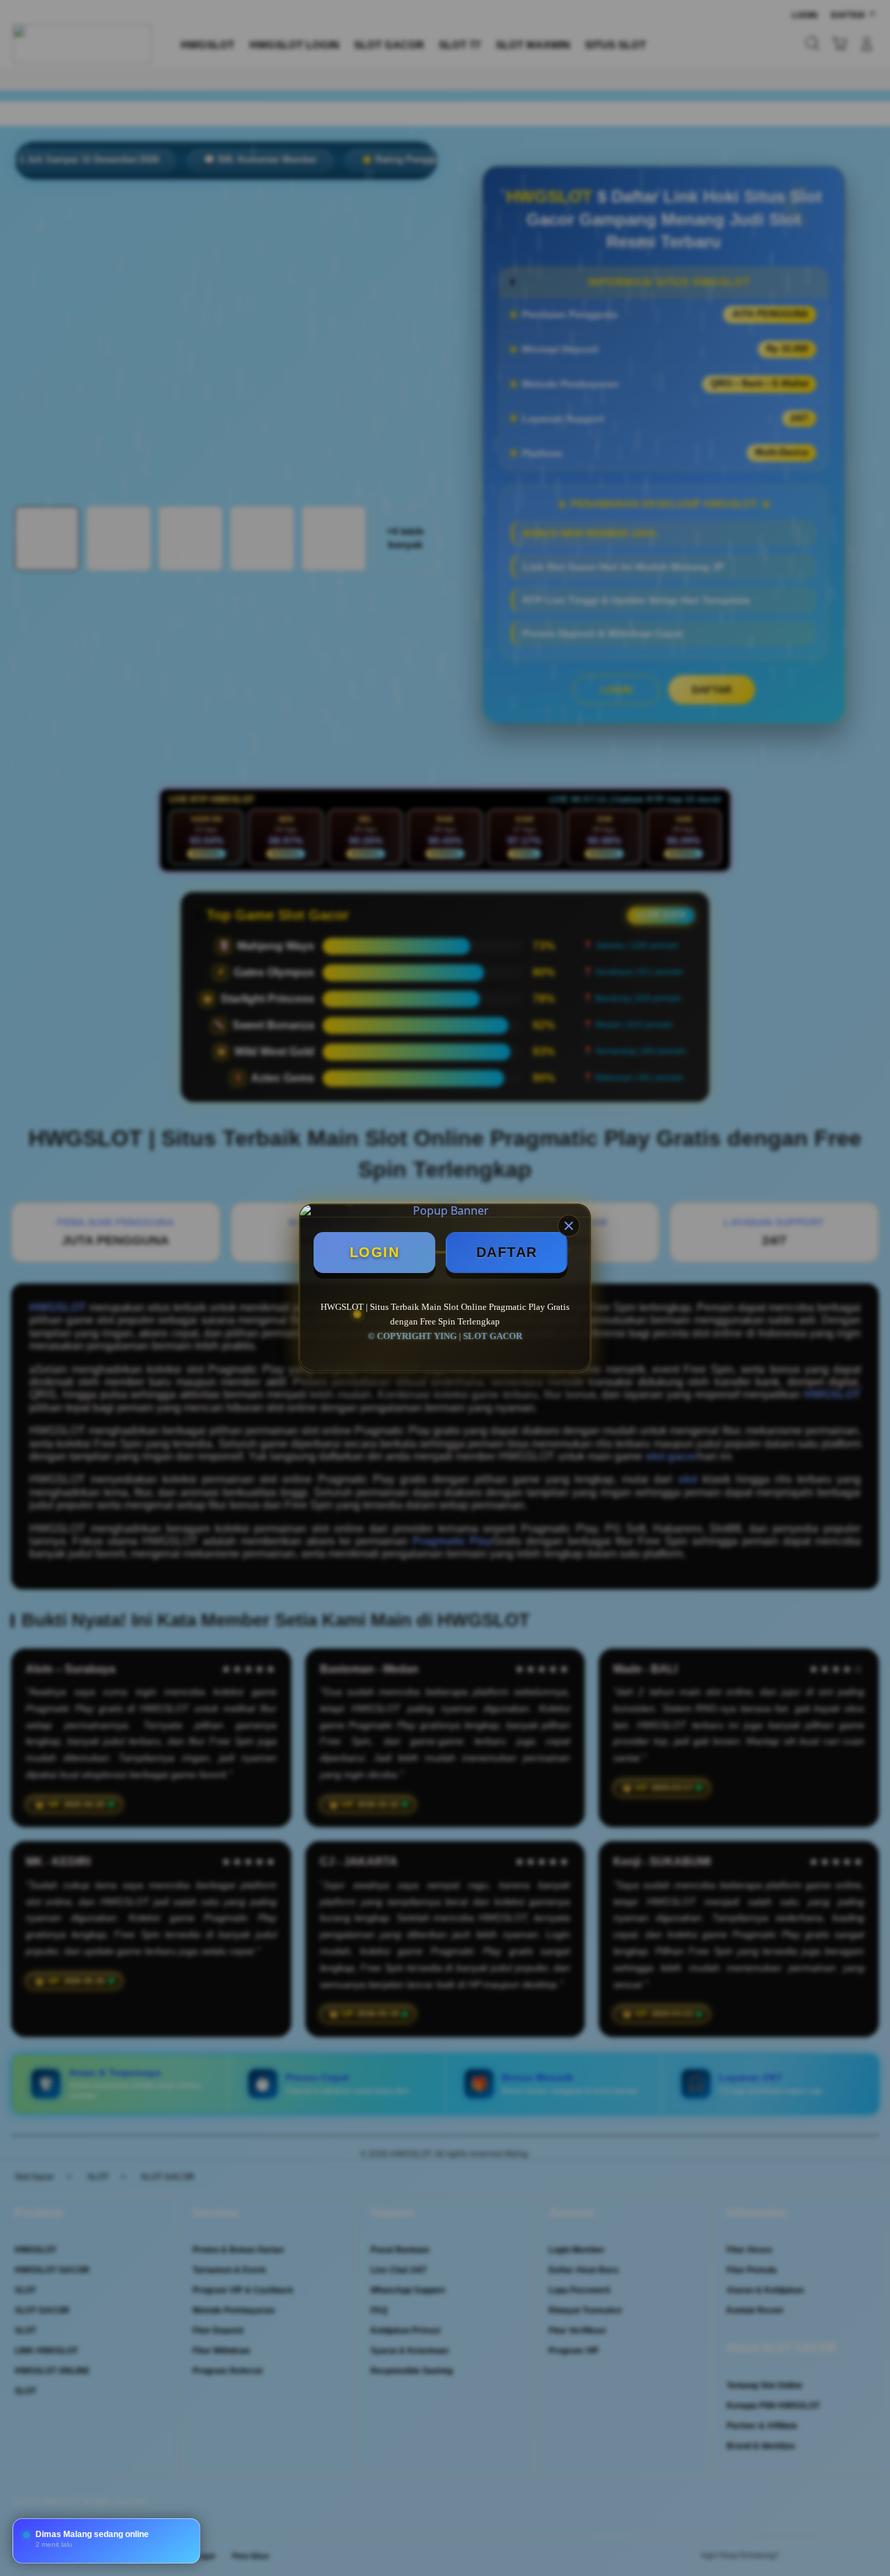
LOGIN (375, 1252)
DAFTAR (507, 1252)
